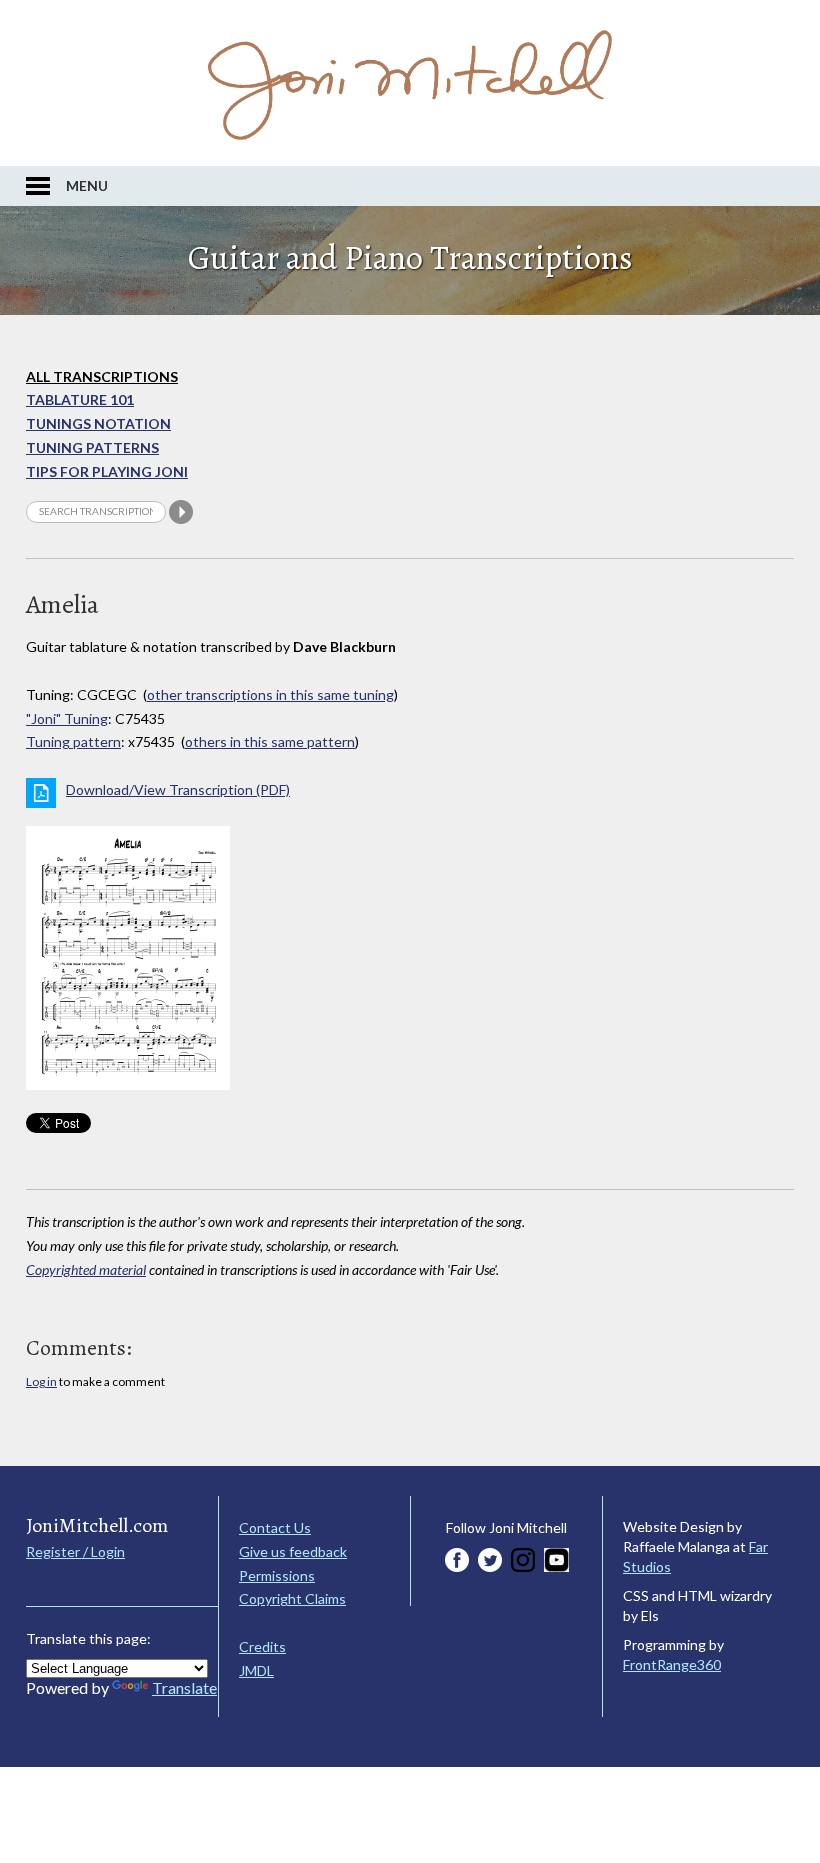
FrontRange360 (672, 1664)
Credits (262, 1646)
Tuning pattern (73, 741)
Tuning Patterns (92, 447)
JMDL (256, 1670)
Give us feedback (293, 1551)
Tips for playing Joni (107, 471)
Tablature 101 (80, 399)
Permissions (277, 1575)
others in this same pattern (270, 741)
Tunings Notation (98, 423)
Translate (184, 1687)
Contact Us (275, 1527)
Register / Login (75, 1551)
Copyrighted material (86, 1269)
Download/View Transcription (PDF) (178, 789)
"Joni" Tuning (67, 718)
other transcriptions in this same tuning (270, 694)
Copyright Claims (292, 1598)
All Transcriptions (102, 376)
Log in (41, 1381)
